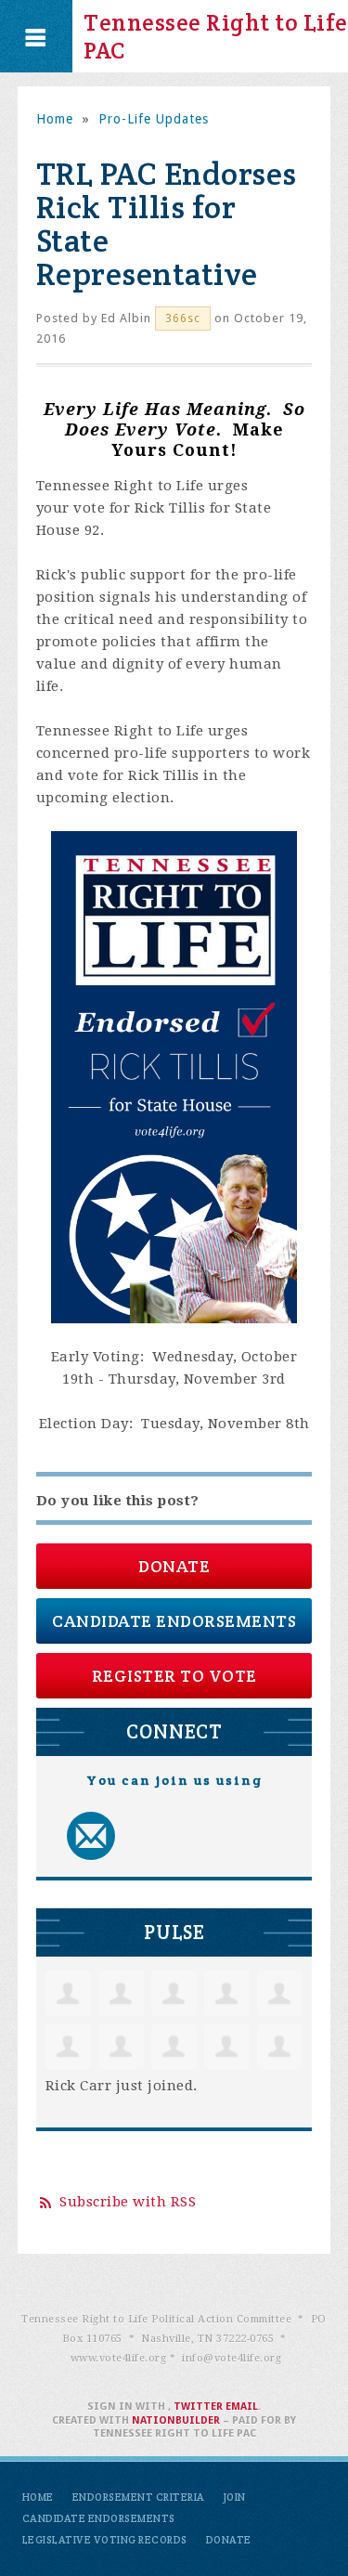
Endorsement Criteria (139, 2497)
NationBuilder (176, 2420)
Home (55, 119)
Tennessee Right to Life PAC (216, 36)
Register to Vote (174, 1676)
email (242, 2407)
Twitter (198, 2407)
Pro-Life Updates (154, 119)
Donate (174, 1566)
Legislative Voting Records (105, 2540)
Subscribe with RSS (128, 2202)
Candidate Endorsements (174, 1621)
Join (235, 2497)
